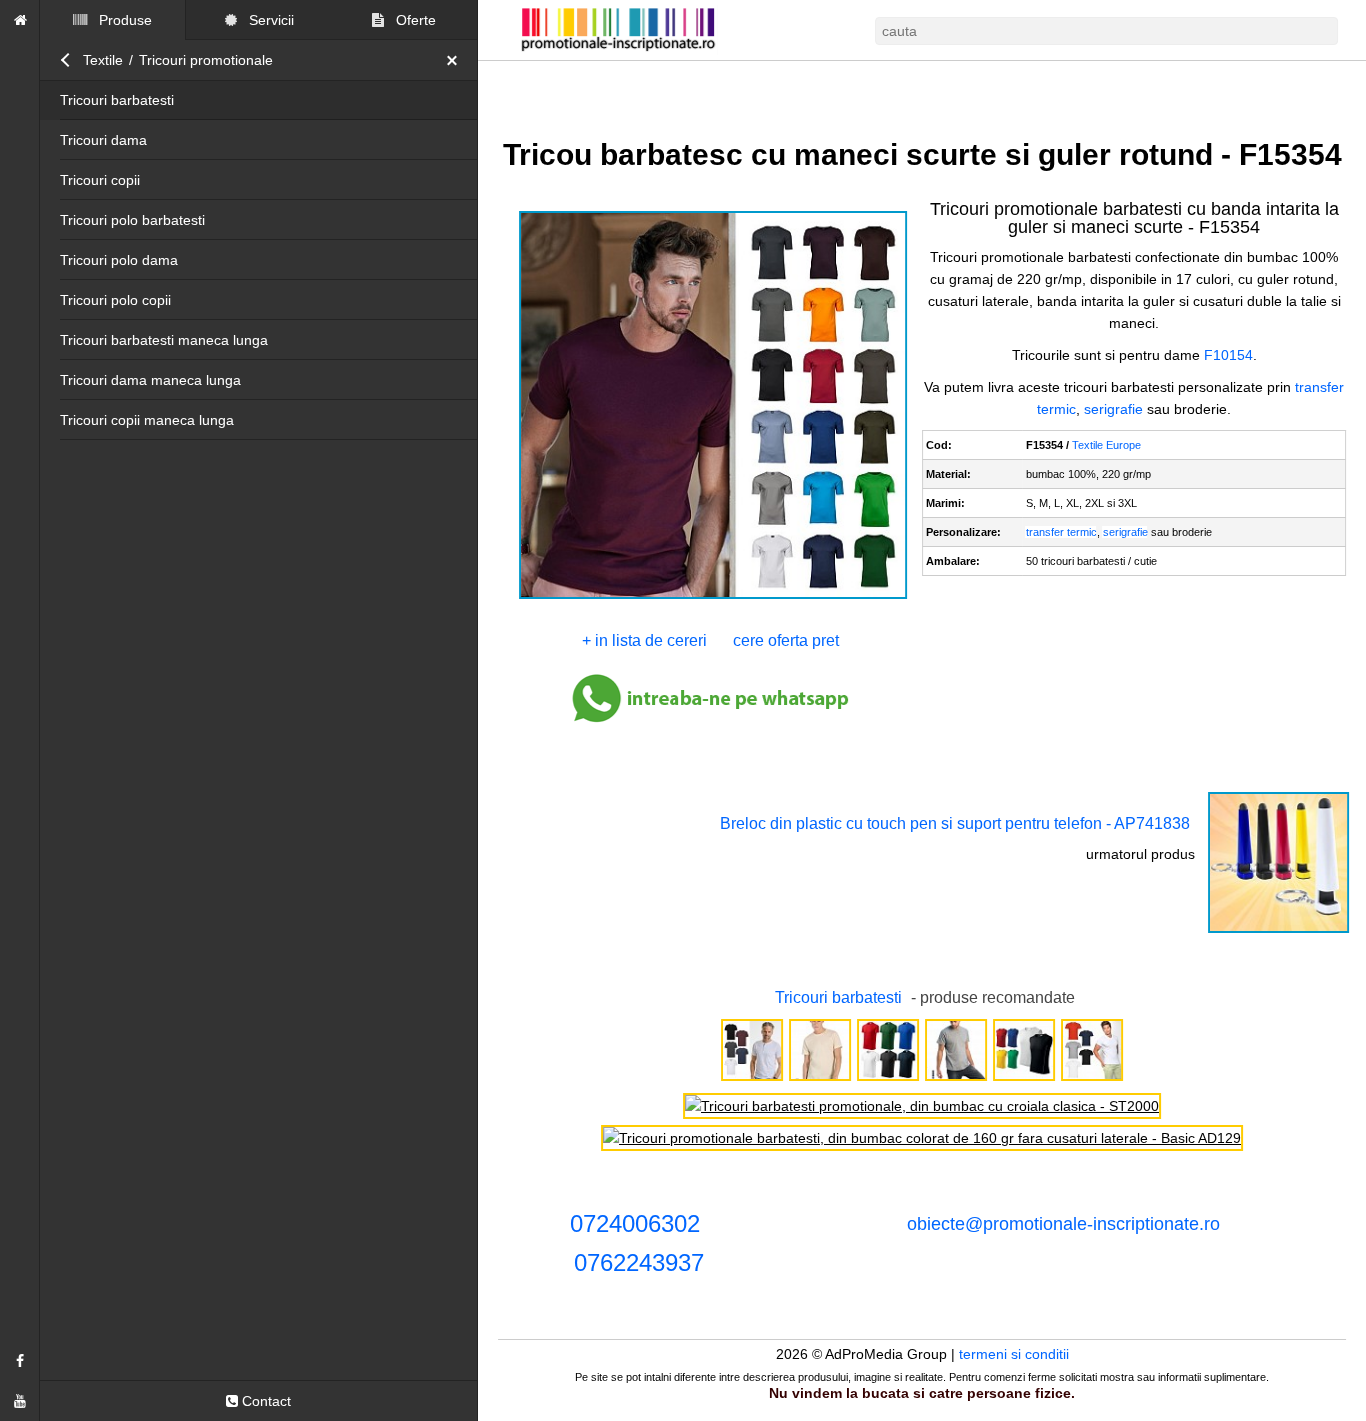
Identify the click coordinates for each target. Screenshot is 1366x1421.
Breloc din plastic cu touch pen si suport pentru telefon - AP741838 (955, 823)
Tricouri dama (103, 140)
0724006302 (635, 1223)
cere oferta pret (786, 640)
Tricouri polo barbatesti (132, 220)
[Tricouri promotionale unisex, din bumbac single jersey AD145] (888, 1079)
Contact (264, 1401)
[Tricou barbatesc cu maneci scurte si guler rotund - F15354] (713, 597)
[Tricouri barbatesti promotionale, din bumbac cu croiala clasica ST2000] (922, 1106)
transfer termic (1061, 532)
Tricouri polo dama (119, 260)
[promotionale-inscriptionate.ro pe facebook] (20, 1361)
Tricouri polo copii (115, 300)
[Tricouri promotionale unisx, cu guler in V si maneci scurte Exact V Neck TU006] (956, 1079)
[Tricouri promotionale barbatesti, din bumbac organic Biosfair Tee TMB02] (820, 1079)
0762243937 (639, 1262)
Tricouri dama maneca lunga (150, 380)
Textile (103, 60)
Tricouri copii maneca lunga (147, 420)
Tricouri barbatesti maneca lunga (164, 340)
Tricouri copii (100, 180)
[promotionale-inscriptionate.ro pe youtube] (20, 1401)
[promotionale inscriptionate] (20, 20)
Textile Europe (1106, 445)
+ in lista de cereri (644, 640)
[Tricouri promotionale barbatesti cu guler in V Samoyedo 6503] (1092, 1079)
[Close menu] (457, 60)
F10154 (1228, 355)
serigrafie (1113, 409)
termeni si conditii (1014, 1354)
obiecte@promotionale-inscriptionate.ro (1063, 1224)
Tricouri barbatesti (117, 100)
